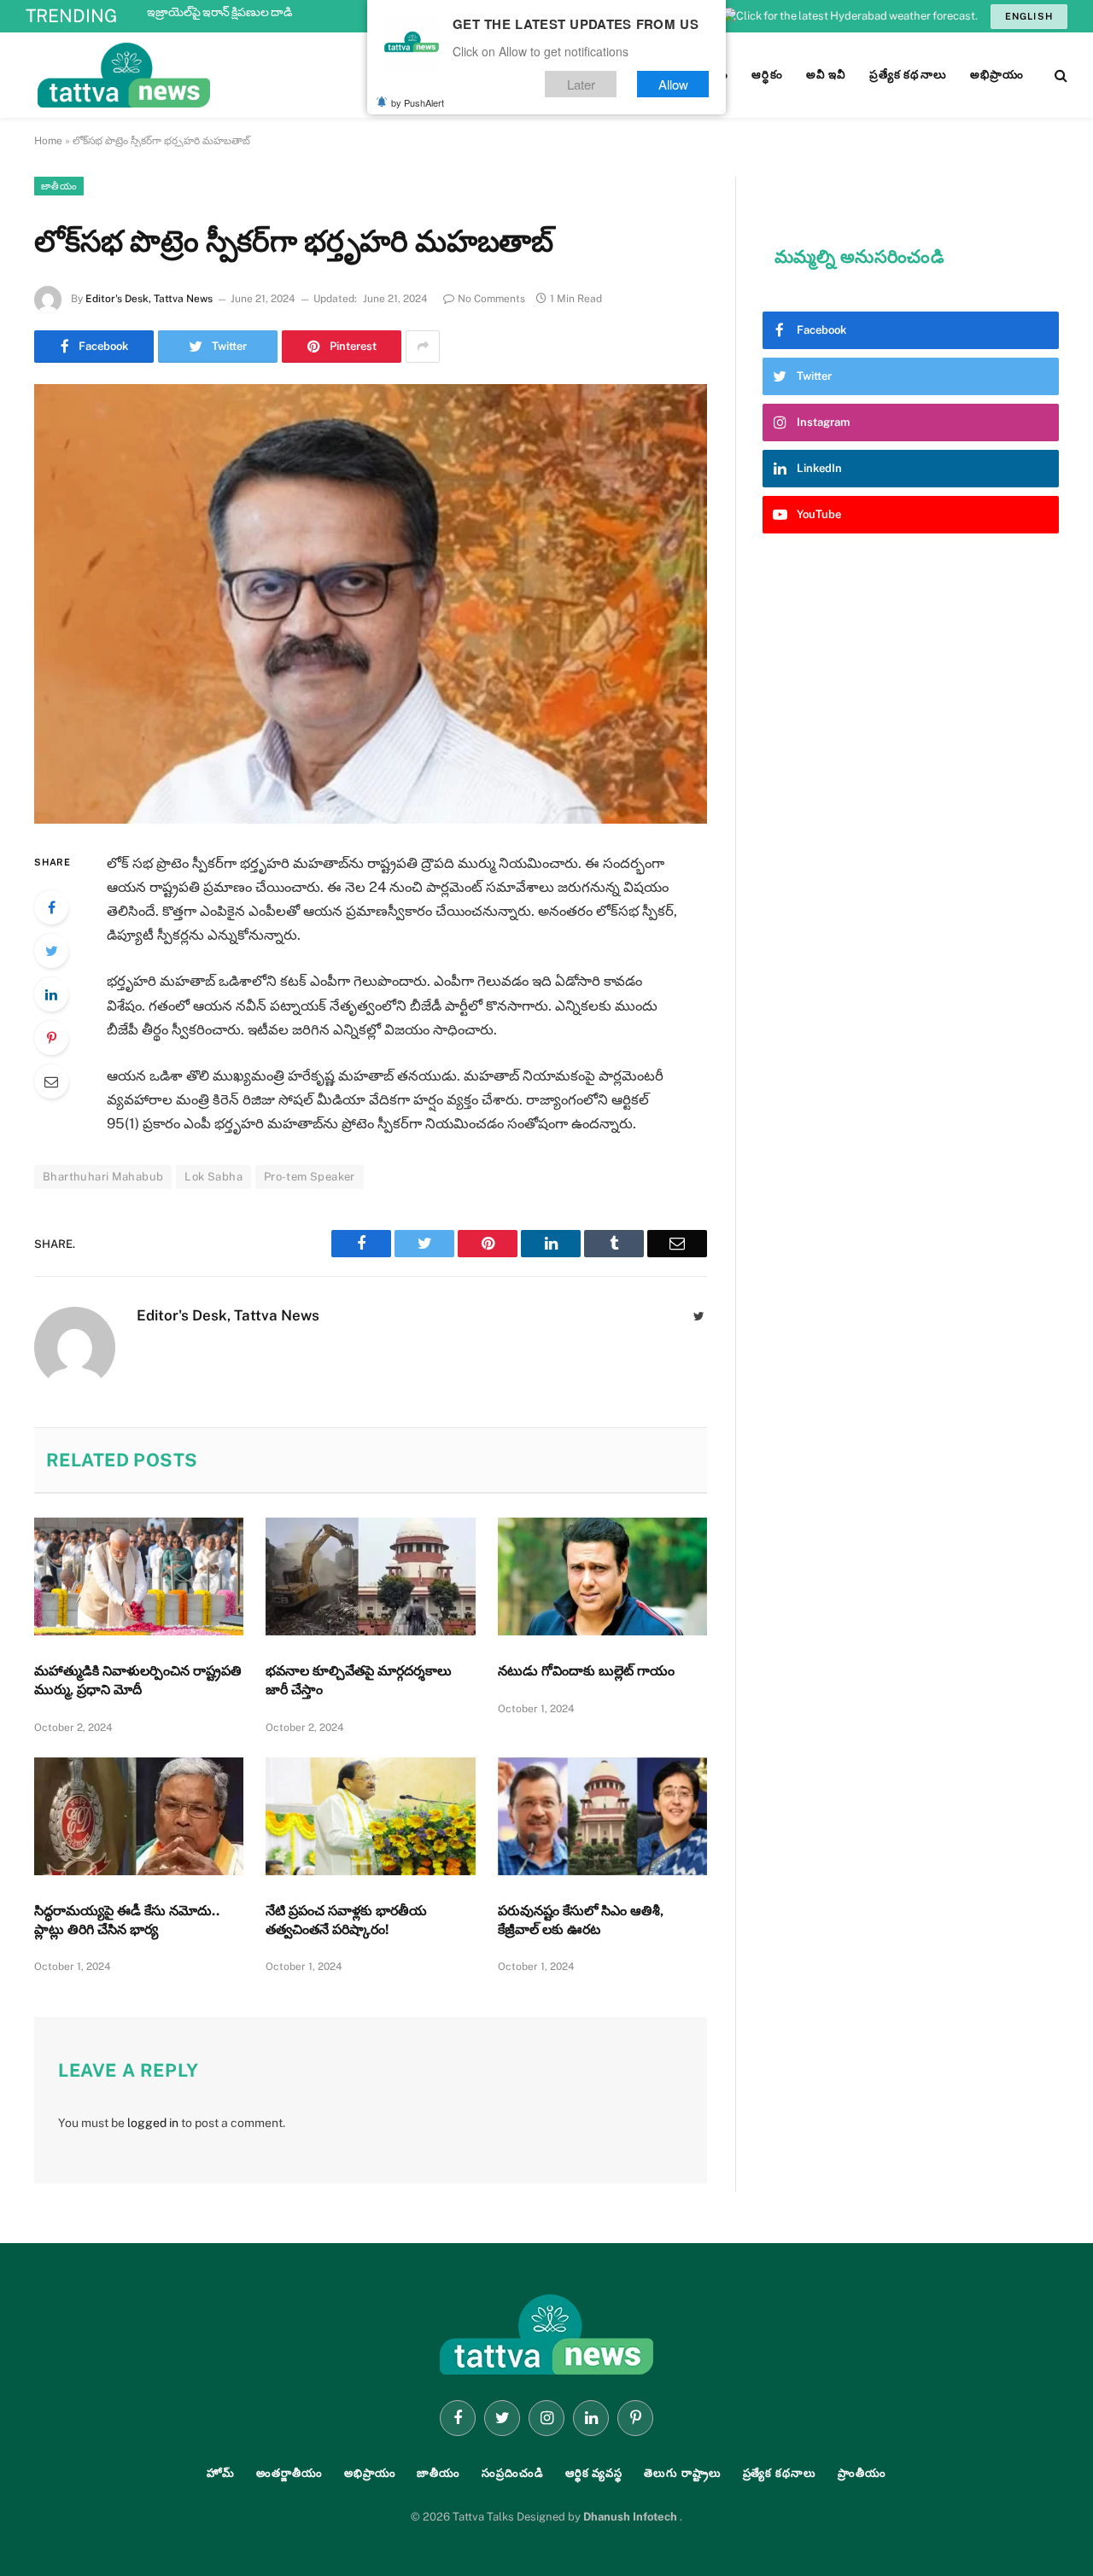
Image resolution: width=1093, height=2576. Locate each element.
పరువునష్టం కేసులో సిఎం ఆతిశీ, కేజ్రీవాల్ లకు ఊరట (581, 1920)
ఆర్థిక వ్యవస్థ (594, 2473)
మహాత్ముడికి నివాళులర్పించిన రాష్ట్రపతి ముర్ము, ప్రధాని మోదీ (138, 1680)
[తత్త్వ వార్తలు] (239, 75)
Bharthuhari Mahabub (103, 1177)
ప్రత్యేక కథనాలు (780, 2473)
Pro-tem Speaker (310, 1177)
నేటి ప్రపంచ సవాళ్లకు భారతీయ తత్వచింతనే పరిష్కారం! (346, 1920)
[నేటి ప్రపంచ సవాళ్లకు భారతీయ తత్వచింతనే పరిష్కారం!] (370, 1816)
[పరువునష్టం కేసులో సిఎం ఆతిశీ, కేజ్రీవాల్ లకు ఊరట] (602, 1816)
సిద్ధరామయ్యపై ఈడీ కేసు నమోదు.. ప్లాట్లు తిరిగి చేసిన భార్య (127, 1920)
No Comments (491, 299)
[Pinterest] (51, 1038)
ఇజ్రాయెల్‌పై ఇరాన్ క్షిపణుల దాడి (219, 12)
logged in (153, 2123)
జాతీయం (59, 186)
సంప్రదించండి (513, 2473)
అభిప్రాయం (370, 2473)
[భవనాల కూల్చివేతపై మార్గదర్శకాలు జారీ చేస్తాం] (370, 1576)
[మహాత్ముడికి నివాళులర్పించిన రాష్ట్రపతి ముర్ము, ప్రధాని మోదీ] (139, 1576)
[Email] (51, 1081)
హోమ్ (221, 2473)
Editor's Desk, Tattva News (149, 299)
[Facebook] (51, 907)
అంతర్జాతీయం (289, 2473)
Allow (673, 84)
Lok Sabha (213, 1177)
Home (48, 141)
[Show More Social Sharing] (423, 347)
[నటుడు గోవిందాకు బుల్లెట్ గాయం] (602, 1576)
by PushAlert (418, 102)
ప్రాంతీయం (862, 2473)
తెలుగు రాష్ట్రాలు (682, 2473)
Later (581, 84)
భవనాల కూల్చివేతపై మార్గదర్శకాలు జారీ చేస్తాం (359, 1680)
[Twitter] (51, 951)
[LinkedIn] (51, 994)
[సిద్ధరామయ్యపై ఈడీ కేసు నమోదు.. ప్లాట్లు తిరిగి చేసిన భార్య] (139, 1816)
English (1029, 16)
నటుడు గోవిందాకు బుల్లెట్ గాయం (586, 1671)
